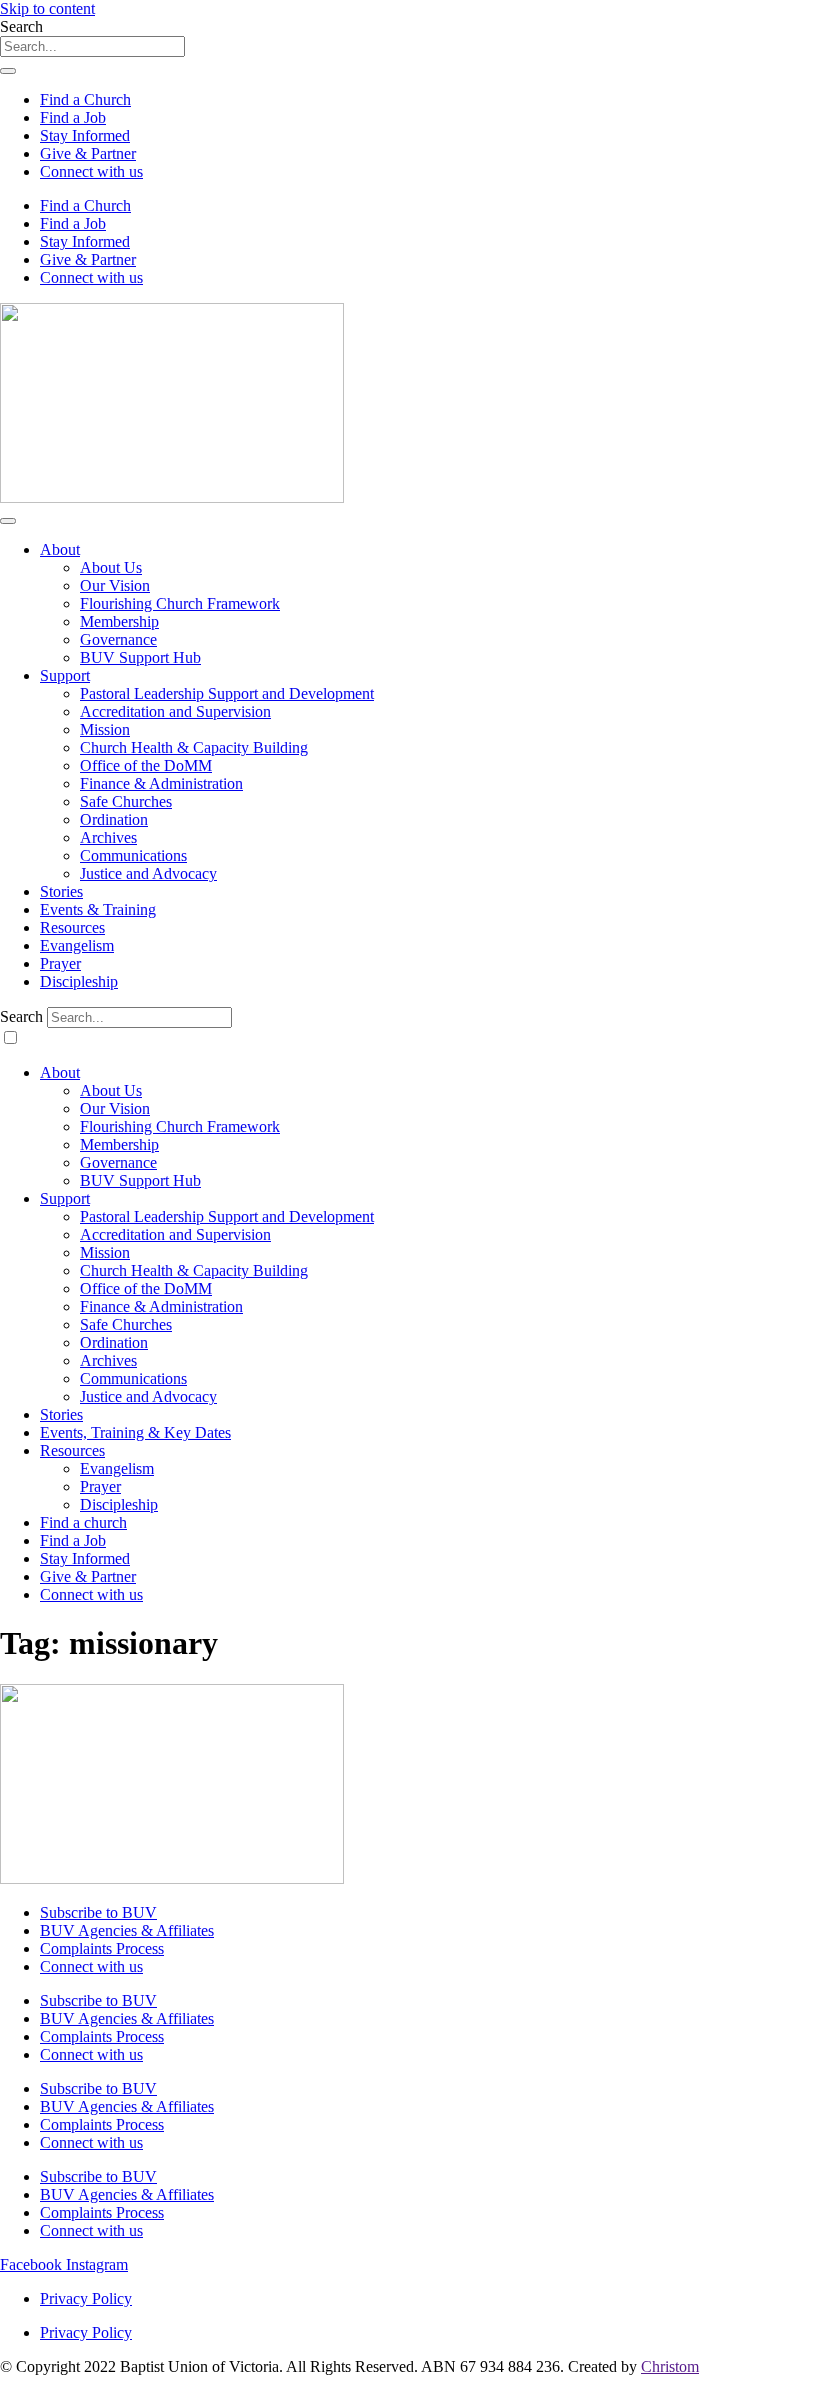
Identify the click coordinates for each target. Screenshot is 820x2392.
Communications (133, 855)
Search (21, 1016)
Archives (108, 837)
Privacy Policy (86, 2298)
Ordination (114, 819)
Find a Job (73, 117)
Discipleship (79, 981)
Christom (670, 2366)
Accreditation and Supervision (175, 711)
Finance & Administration (161, 783)
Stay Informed (85, 135)
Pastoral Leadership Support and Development (227, 693)
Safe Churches (126, 801)
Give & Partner (88, 153)
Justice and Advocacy (148, 873)
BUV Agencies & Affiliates (127, 1930)
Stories (61, 891)
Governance (118, 639)
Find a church (83, 1522)
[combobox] (92, 46)
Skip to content (47, 8)
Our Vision (115, 585)
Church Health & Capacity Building (194, 747)
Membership (119, 621)
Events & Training (98, 909)
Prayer (60, 963)
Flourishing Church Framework (180, 603)
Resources (72, 927)
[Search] (8, 71)
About (60, 549)
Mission (105, 729)
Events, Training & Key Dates (135, 1432)
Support (65, 675)
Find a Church (85, 99)
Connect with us (91, 171)
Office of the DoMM (146, 765)
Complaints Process (102, 1948)
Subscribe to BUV (98, 1912)
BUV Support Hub (140, 657)
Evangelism (77, 945)
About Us (111, 567)
